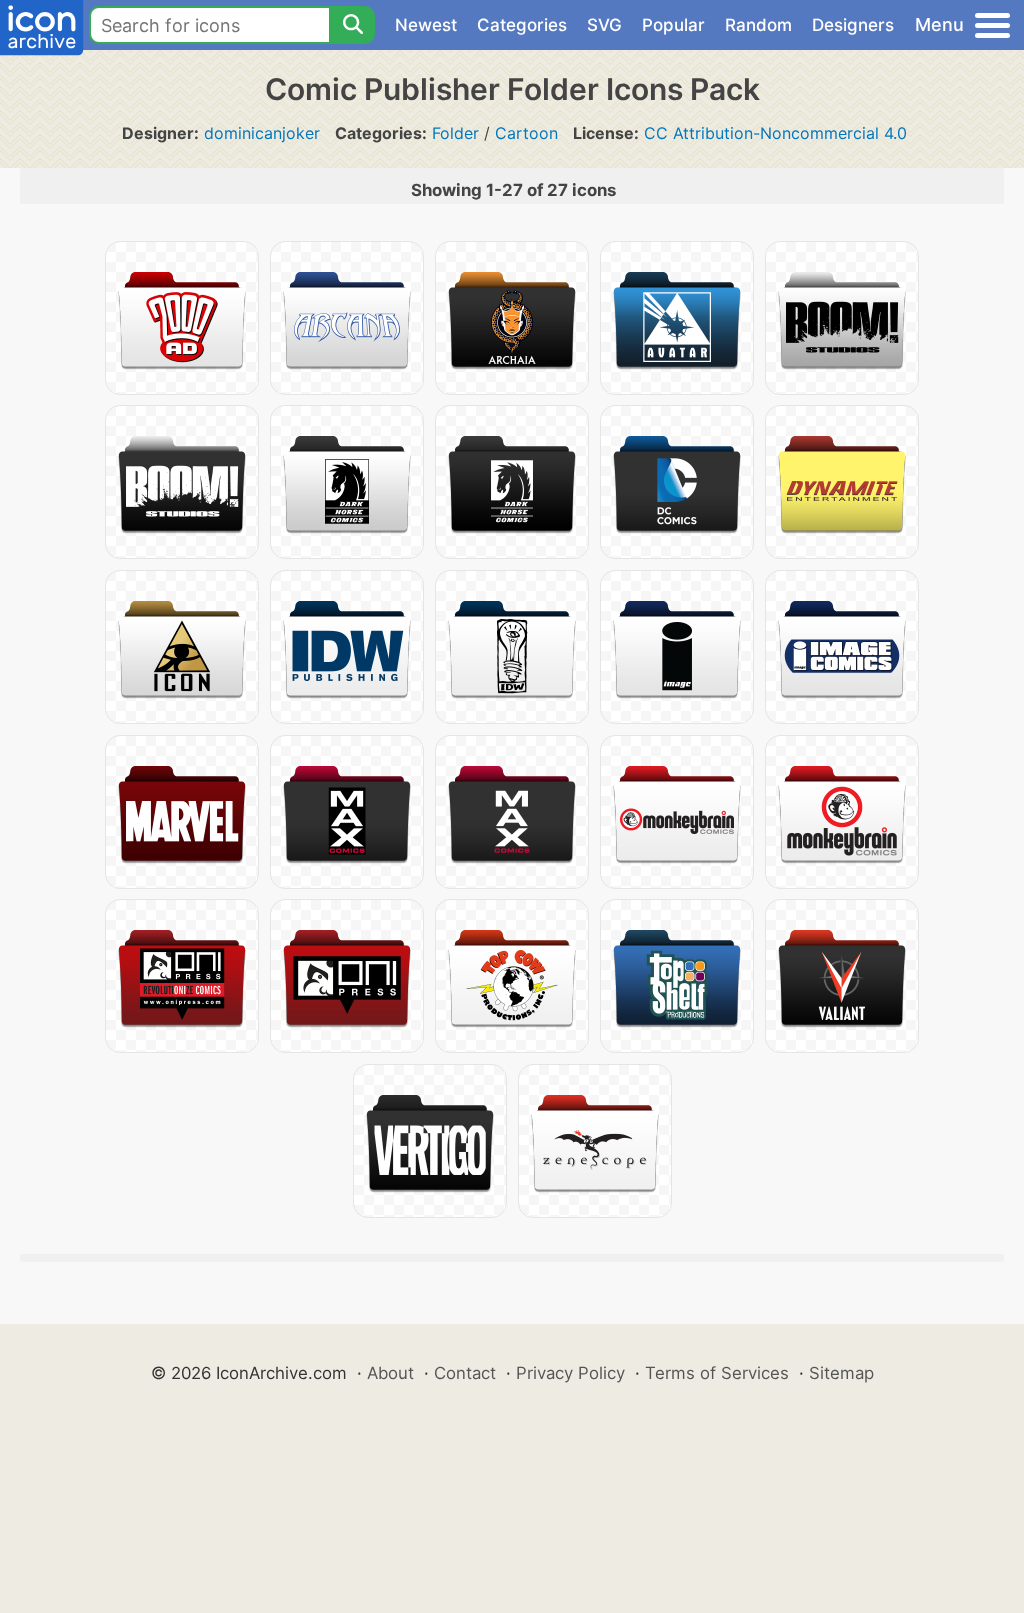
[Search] (352, 25)
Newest (426, 25)
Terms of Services (717, 1373)
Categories (522, 25)
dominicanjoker (262, 133)
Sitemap (841, 1373)
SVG (604, 25)
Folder (455, 133)
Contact (465, 1373)
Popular (673, 25)
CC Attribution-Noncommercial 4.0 (775, 133)
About (390, 1373)
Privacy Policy (570, 1373)
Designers (853, 25)
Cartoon (526, 133)
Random (758, 25)
